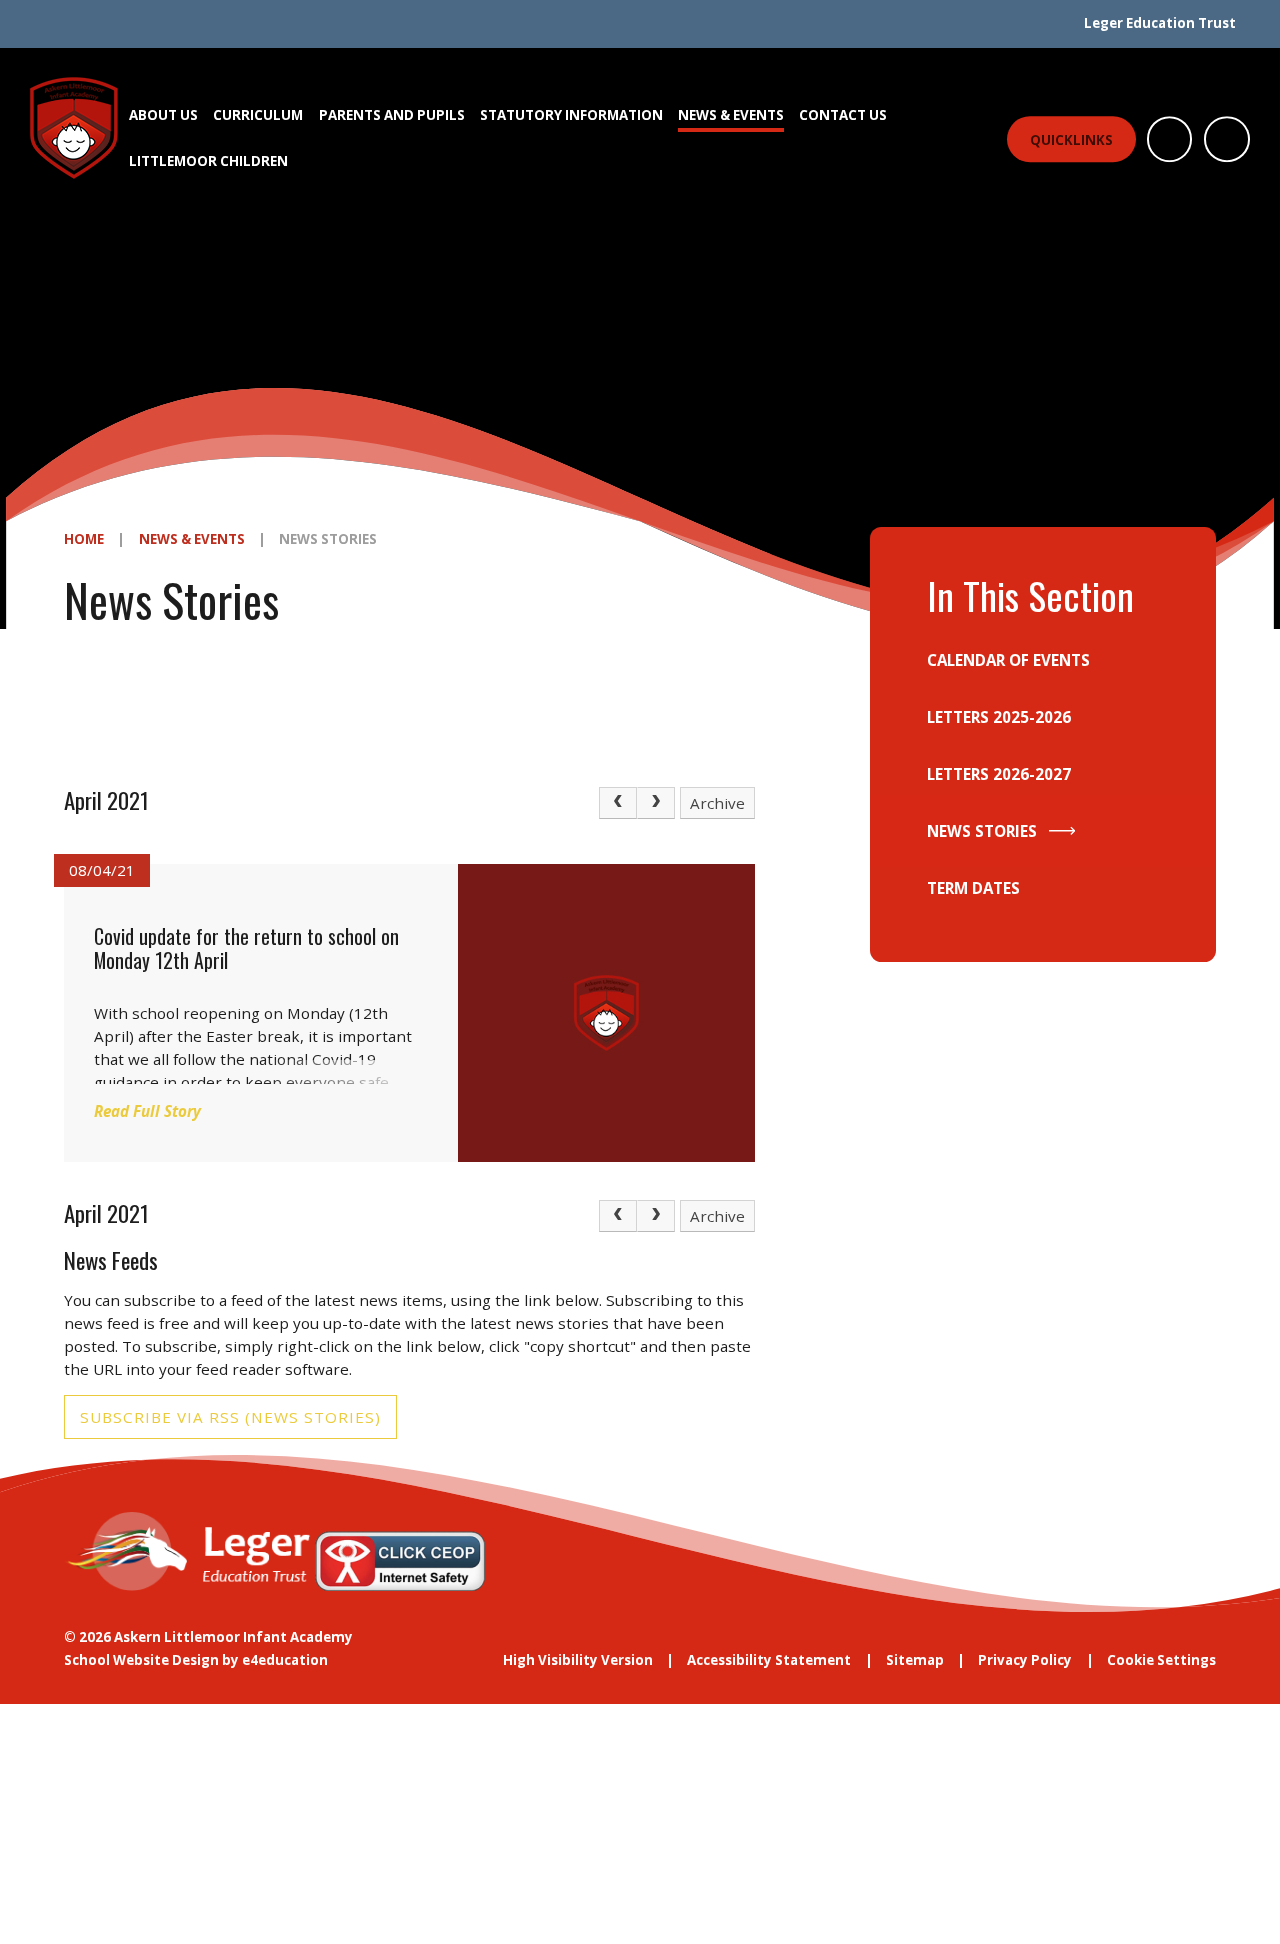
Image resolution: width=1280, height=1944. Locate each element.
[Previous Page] (618, 803)
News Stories (328, 539)
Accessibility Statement (769, 1660)
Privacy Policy (1025, 1660)
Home (84, 539)
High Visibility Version (578, 1660)
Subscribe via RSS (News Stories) (230, 1417)
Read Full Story (147, 1111)
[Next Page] (656, 803)
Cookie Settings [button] (1161, 1660)
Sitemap (915, 1660)
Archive (717, 803)
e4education (285, 1660)
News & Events (192, 539)
